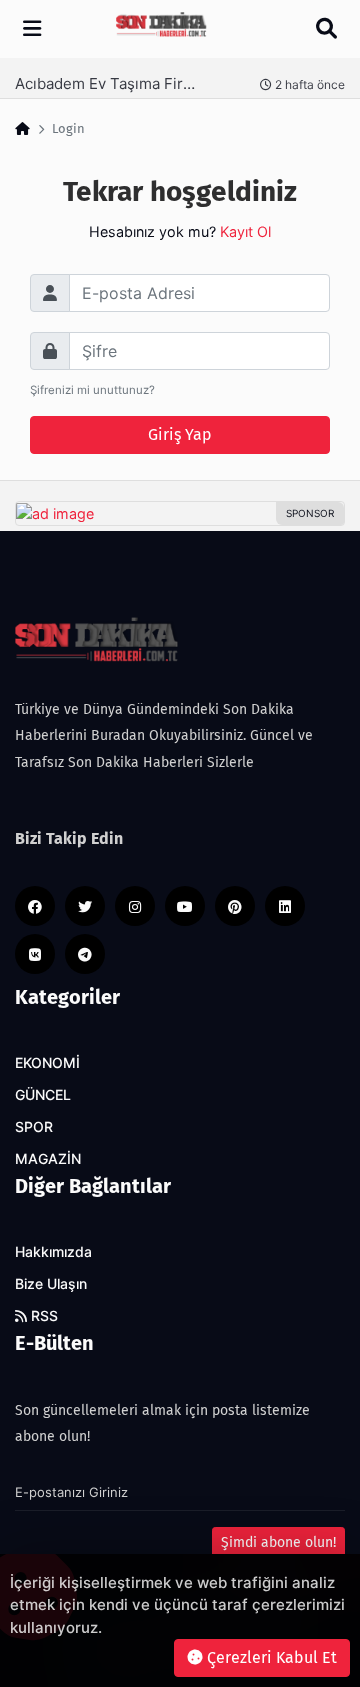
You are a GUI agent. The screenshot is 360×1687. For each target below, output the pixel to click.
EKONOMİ (47, 1063)
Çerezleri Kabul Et (270, 1657)
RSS (42, 1316)
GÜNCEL (43, 1095)
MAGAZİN (48, 1159)
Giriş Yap (180, 434)
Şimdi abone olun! (278, 1542)
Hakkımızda (53, 1252)
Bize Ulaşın (51, 1284)
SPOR (34, 1127)
